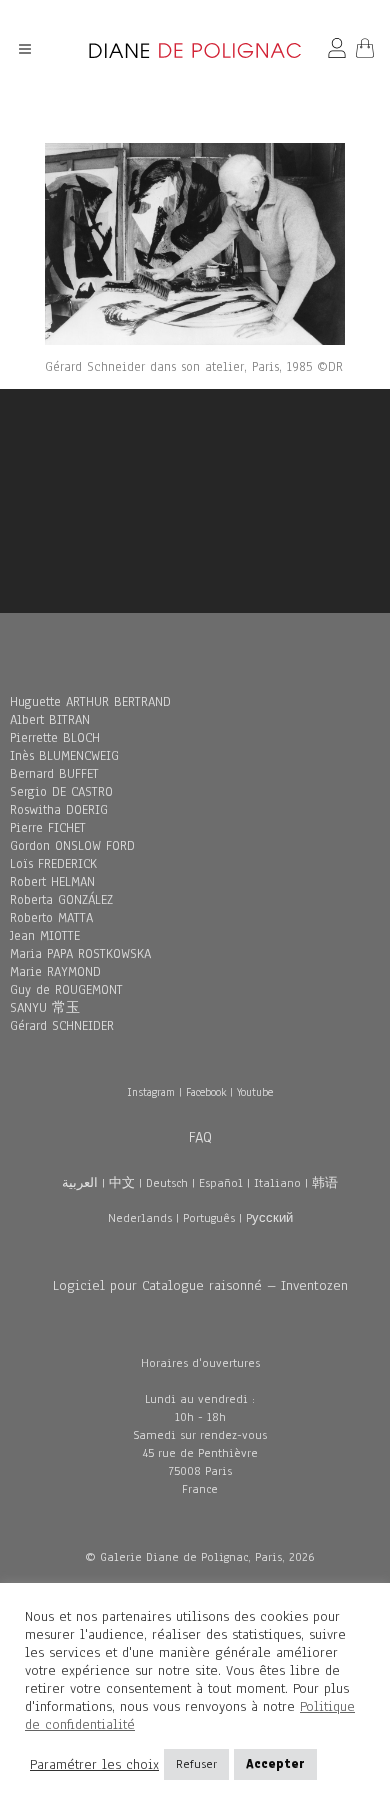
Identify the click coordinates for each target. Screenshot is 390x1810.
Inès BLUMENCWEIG (64, 756)
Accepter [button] (275, 1764)
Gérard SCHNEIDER (62, 1026)
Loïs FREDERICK (53, 864)
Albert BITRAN (50, 720)
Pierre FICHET (48, 828)
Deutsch (167, 1183)
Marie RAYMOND (55, 972)
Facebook (206, 1092)
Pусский (269, 1218)
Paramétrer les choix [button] (94, 1765)
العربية (80, 1183)
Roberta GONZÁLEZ (61, 900)
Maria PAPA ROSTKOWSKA (80, 954)
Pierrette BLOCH (55, 738)
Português (209, 1218)
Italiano (277, 1183)
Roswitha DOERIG (59, 810)
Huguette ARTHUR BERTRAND (90, 702)
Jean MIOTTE (45, 936)
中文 (122, 1183)
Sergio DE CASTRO (61, 792)
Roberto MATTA (51, 918)
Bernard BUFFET (54, 774)
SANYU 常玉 (45, 1008)
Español (221, 1183)
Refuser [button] (196, 1764)
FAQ (200, 1137)
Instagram (151, 1092)
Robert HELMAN (52, 882)
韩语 (325, 1183)
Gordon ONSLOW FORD (72, 846)
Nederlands (140, 1218)
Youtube (255, 1092)
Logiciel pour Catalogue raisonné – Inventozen (200, 1285)
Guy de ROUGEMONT (66, 990)
